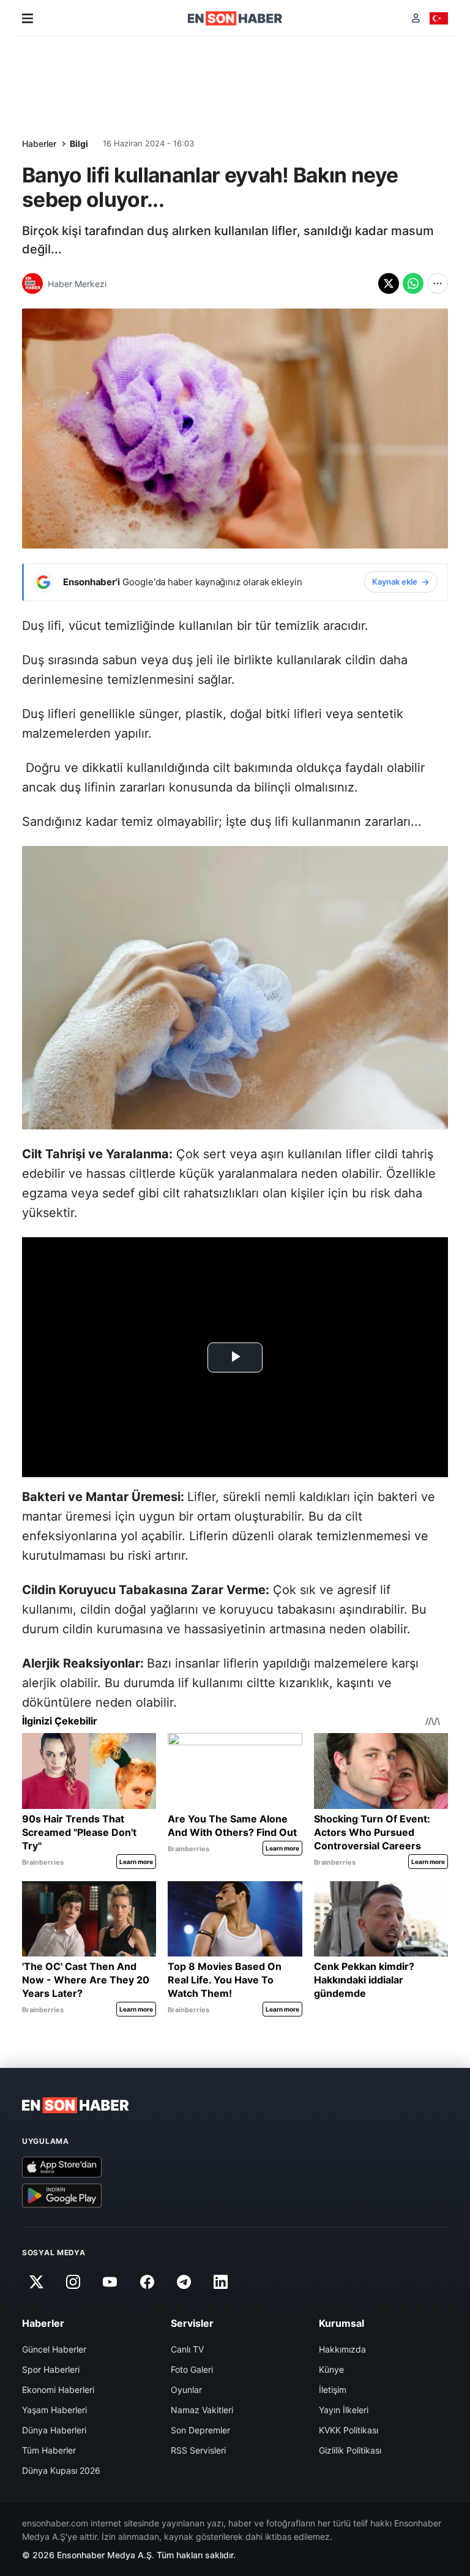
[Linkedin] (221, 2282)
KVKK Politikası (349, 2430)
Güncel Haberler (54, 2349)
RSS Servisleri (198, 2450)
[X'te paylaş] (389, 283)
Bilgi (79, 144)
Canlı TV (187, 2349)
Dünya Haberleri (54, 2430)
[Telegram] (184, 2282)
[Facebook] (147, 2282)
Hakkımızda (342, 2349)
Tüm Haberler (49, 2450)
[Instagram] (73, 2282)
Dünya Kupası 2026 (61, 2470)
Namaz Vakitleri (202, 2410)
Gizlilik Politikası (350, 2450)
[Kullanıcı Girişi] (416, 18)
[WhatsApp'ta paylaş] (413, 283)
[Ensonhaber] (235, 18)
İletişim (333, 2390)
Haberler (39, 144)
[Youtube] (110, 2282)
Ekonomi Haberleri (58, 2390)
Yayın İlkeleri (344, 2410)
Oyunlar (186, 2390)
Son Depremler (200, 2430)
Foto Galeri (192, 2369)
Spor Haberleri (51, 2369)
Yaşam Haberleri (54, 2410)
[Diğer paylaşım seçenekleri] (438, 283)
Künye (331, 2369)
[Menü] (28, 18)
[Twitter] (36, 2282)
